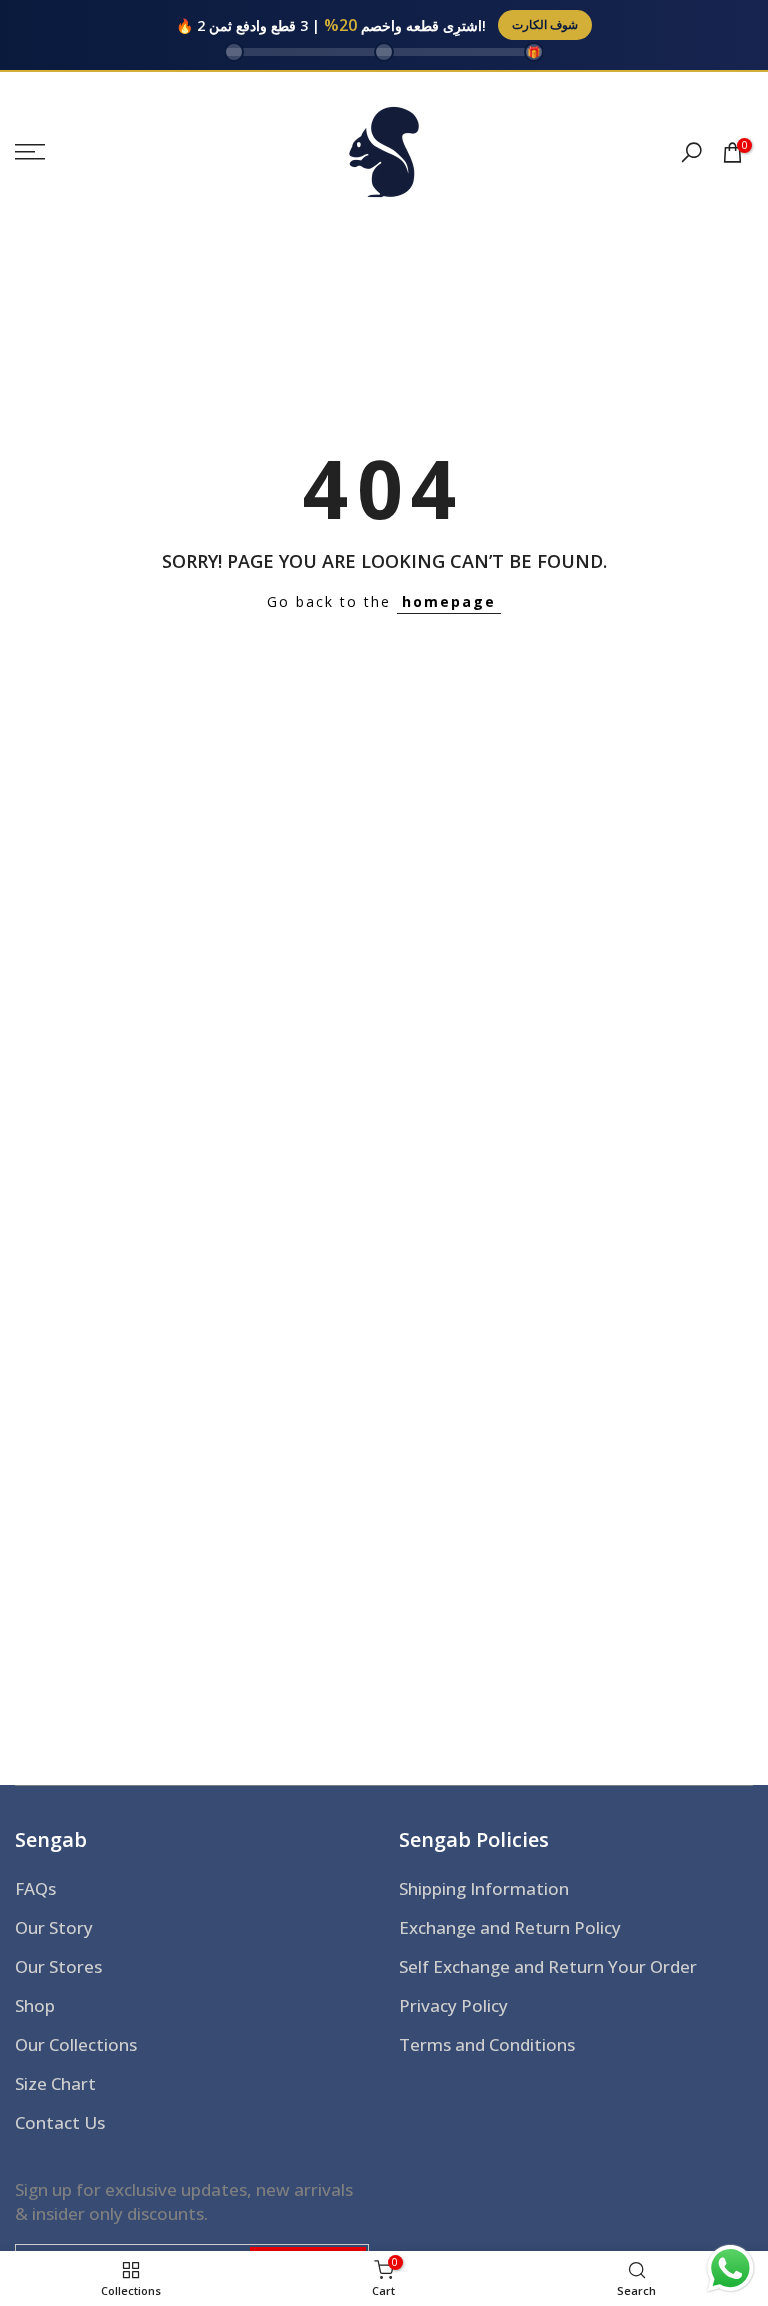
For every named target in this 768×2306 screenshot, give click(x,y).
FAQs (35, 1888)
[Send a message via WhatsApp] (730, 2268)
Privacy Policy (453, 2005)
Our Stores (58, 1966)
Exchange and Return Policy (510, 1927)
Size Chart (55, 2083)
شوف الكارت (545, 24)
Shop (35, 2005)
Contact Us (60, 2122)
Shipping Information (484, 1888)
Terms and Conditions (487, 2044)
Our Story (54, 1927)
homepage (449, 601)
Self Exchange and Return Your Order (548, 1966)
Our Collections (76, 2044)
